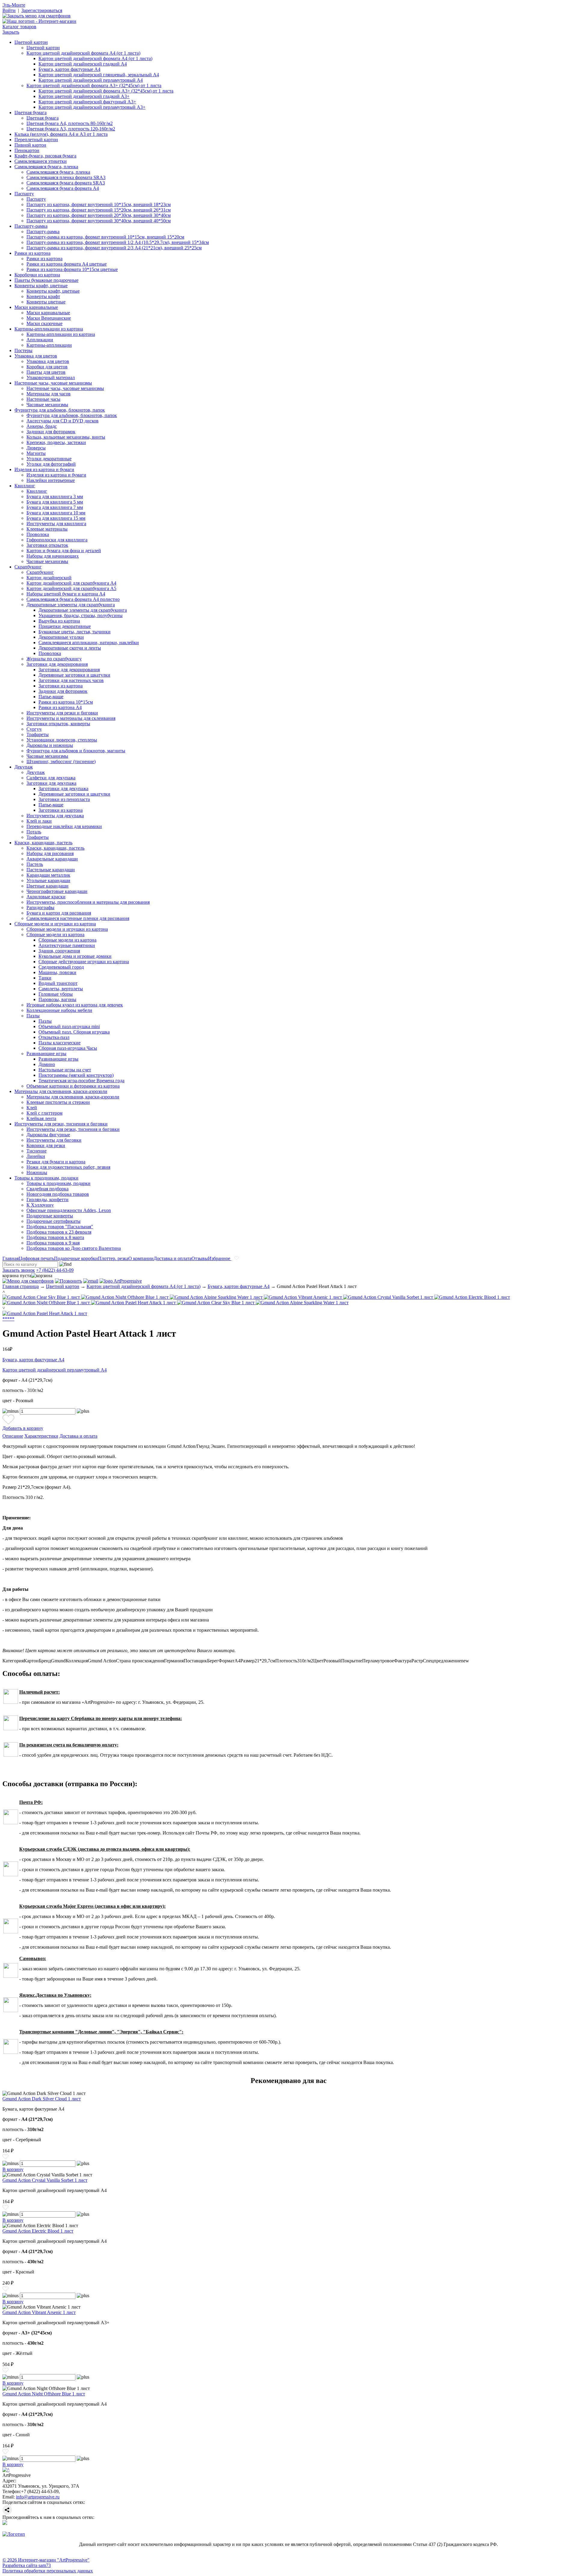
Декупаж (24, 767)
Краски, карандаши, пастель (43, 843)
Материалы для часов (49, 394)
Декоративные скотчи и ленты (70, 648)
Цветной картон (31, 42)
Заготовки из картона (61, 686)
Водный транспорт (58, 983)
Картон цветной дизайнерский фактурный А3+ (87, 102)
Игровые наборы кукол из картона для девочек (75, 1005)
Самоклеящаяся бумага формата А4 (63, 188)
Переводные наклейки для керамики (64, 826)
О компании (141, 1258)
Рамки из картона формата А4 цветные (67, 264)
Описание (13, 1436)
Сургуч (34, 729)
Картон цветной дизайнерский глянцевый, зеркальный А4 (99, 75)
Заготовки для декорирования (57, 664)
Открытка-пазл (54, 1037)
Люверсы (36, 448)
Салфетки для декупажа (51, 778)
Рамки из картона (32, 253)
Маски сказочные (44, 323)
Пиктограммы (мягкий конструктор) (76, 1075)
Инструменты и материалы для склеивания (71, 718)
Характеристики (41, 1436)
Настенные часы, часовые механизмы (53, 383)
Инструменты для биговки (54, 1140)
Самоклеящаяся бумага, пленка (46, 167)
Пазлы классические (60, 1043)
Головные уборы (56, 994)
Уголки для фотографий (51, 464)
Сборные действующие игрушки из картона (84, 962)
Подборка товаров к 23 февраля (59, 1232)
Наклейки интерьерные (51, 480)
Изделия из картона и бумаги (44, 469)
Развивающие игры (46, 1054)
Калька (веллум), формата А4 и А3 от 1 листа (61, 134)
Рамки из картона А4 (60, 707)
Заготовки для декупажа (51, 783)
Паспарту (24, 194)
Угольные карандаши (48, 880)
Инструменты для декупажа (55, 816)
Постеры (23, 350)
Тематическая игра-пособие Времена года (81, 1081)
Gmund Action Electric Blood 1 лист (38, 2231)
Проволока (38, 534)
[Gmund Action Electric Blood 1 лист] (472, 1297)
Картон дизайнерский (49, 578)
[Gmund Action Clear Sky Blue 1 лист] (42, 1297)
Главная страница (21, 1286)
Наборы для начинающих (53, 556)
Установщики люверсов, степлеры (62, 740)
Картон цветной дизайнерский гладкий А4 (83, 64)
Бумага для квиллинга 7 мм (55, 507)
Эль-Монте (14, 5)
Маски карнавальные (36, 307)
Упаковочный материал (51, 378)
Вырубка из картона (59, 621)
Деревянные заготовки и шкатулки (74, 675)
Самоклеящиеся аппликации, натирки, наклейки (89, 642)
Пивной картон (30, 145)
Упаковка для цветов (36, 356)
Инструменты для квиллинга (56, 524)
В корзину (13, 2169)
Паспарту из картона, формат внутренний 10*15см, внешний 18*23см (99, 204)
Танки (45, 978)
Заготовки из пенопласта (64, 799)
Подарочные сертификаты (53, 1221)
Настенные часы (43, 399)
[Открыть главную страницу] (39, 21)
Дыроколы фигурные (48, 1135)
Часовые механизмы (47, 405)
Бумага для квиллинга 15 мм (56, 518)
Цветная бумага (31, 113)
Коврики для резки (46, 1145)
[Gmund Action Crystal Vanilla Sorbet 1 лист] (389, 1297)
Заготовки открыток (47, 545)
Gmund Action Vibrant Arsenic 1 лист (39, 2312)
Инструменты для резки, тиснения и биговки (61, 1124)
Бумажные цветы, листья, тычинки (75, 632)
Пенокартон (27, 150)
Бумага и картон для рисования (59, 913)
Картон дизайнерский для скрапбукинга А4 (71, 583)
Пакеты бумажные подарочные (46, 280)
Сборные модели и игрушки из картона (55, 924)
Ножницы (37, 1172)
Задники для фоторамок (51, 432)
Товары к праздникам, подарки (46, 1178)
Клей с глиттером (44, 1113)
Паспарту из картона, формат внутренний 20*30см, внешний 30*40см (99, 215)
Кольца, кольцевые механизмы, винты (66, 437)
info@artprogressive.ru (38, 2497)
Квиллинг (25, 486)
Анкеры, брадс (42, 426)
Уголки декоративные (49, 459)
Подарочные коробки (76, 1258)
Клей (32, 1108)
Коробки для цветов (47, 367)
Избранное (220, 1258)
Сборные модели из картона (55, 935)
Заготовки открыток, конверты (58, 724)
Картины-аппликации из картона (49, 329)
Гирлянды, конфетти (47, 1200)
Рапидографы (40, 907)
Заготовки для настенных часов (71, 680)
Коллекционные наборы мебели (59, 1010)
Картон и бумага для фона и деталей (64, 551)
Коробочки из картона (37, 275)
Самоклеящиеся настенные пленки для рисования (78, 918)
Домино (47, 1064)
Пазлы (33, 1016)
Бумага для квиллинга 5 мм (55, 502)
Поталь (34, 832)
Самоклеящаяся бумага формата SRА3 (66, 183)
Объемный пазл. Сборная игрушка (74, 1032)
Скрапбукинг (28, 567)
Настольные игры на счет (65, 1070)
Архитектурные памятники (67, 945)
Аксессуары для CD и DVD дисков (63, 421)
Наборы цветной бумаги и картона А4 (66, 594)
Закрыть (11, 32)
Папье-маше (51, 697)
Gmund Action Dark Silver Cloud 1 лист (42, 2099)
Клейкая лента (41, 1118)
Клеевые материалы (47, 529)
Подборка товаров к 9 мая (53, 1243)
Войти (9, 10)
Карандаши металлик (48, 875)
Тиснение (37, 1151)
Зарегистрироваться (42, 10)
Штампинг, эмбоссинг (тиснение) (61, 761)
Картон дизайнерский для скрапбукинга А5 (71, 588)
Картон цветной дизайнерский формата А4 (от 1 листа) (83, 53)
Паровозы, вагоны (57, 999)
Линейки (36, 1156)
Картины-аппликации (49, 345)
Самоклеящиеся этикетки (41, 161)
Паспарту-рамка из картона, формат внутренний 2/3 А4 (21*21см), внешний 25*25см (114, 248)
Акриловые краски (46, 897)
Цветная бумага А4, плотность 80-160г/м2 (70, 123)
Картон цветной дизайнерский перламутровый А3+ (92, 107)
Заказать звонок (19, 1270)
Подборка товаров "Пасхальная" (60, 1227)
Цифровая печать (36, 1258)
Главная (11, 1258)
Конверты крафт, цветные (41, 286)
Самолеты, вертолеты (61, 989)
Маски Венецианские (49, 318)
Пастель (35, 864)
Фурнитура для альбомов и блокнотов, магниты (76, 751)
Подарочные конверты (50, 1216)
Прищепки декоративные (65, 626)
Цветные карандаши (47, 886)
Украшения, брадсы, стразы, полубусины (81, 615)
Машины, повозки (57, 972)
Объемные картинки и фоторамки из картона (73, 1086)
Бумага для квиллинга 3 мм (55, 496)
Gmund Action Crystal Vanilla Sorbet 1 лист (45, 2180)
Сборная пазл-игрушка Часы (68, 1048)
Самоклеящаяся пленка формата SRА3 (66, 177)
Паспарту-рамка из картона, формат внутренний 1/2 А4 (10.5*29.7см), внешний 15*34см (118, 242)
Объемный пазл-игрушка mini (69, 1026)
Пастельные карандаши (51, 870)
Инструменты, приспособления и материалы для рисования (88, 902)
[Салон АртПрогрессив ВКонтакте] (5, 2523)
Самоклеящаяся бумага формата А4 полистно (73, 599)
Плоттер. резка (113, 1258)
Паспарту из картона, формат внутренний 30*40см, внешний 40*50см (99, 221)
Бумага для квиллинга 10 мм (56, 513)
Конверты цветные (46, 302)
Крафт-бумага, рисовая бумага (45, 156)
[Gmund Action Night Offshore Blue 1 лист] (125, 1297)
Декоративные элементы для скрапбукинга (71, 605)
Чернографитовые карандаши (57, 891)
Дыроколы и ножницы (50, 745)
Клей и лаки (39, 821)
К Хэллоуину (40, 1205)
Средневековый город (61, 967)
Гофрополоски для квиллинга (57, 540)
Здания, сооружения (59, 951)
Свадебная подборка (47, 1189)
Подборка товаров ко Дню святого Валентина (74, 1248)
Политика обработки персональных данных (48, 2571)
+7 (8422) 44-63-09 (55, 1270)
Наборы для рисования (50, 853)
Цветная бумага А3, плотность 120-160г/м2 (71, 129)
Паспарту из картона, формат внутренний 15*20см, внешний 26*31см (99, 210)
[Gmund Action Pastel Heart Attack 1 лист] (134, 1303)
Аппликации (40, 340)
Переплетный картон (36, 140)
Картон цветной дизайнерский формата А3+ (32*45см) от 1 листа (94, 85)
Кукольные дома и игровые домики (75, 956)
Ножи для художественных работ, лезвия (68, 1167)
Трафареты (38, 734)
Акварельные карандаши (52, 859)
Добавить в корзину (23, 1428)
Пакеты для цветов (46, 372)
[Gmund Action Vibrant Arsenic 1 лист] (304, 1297)
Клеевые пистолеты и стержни (58, 1102)
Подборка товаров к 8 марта (55, 1237)
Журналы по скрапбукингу (54, 659)
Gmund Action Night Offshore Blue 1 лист (44, 2394)
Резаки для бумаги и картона (56, 1162)
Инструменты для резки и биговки (62, 713)
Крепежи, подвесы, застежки (56, 442)
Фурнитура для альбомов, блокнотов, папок (60, 410)
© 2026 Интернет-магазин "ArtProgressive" (46, 2560)
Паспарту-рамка (31, 226)
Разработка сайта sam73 (27, 2565)
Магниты (36, 453)
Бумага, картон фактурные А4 (69, 69)
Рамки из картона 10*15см (66, 702)
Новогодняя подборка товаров (58, 1194)
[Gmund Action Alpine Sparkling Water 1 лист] (217, 1297)
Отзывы (200, 1258)
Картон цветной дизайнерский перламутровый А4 (91, 80)
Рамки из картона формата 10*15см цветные (72, 269)
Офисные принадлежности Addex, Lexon (69, 1210)
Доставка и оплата (172, 1258)
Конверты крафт (43, 296)
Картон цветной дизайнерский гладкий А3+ (84, 96)
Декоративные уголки (61, 637)
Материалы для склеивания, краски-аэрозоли (61, 1091)
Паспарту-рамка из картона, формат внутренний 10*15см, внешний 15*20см (105, 237)
